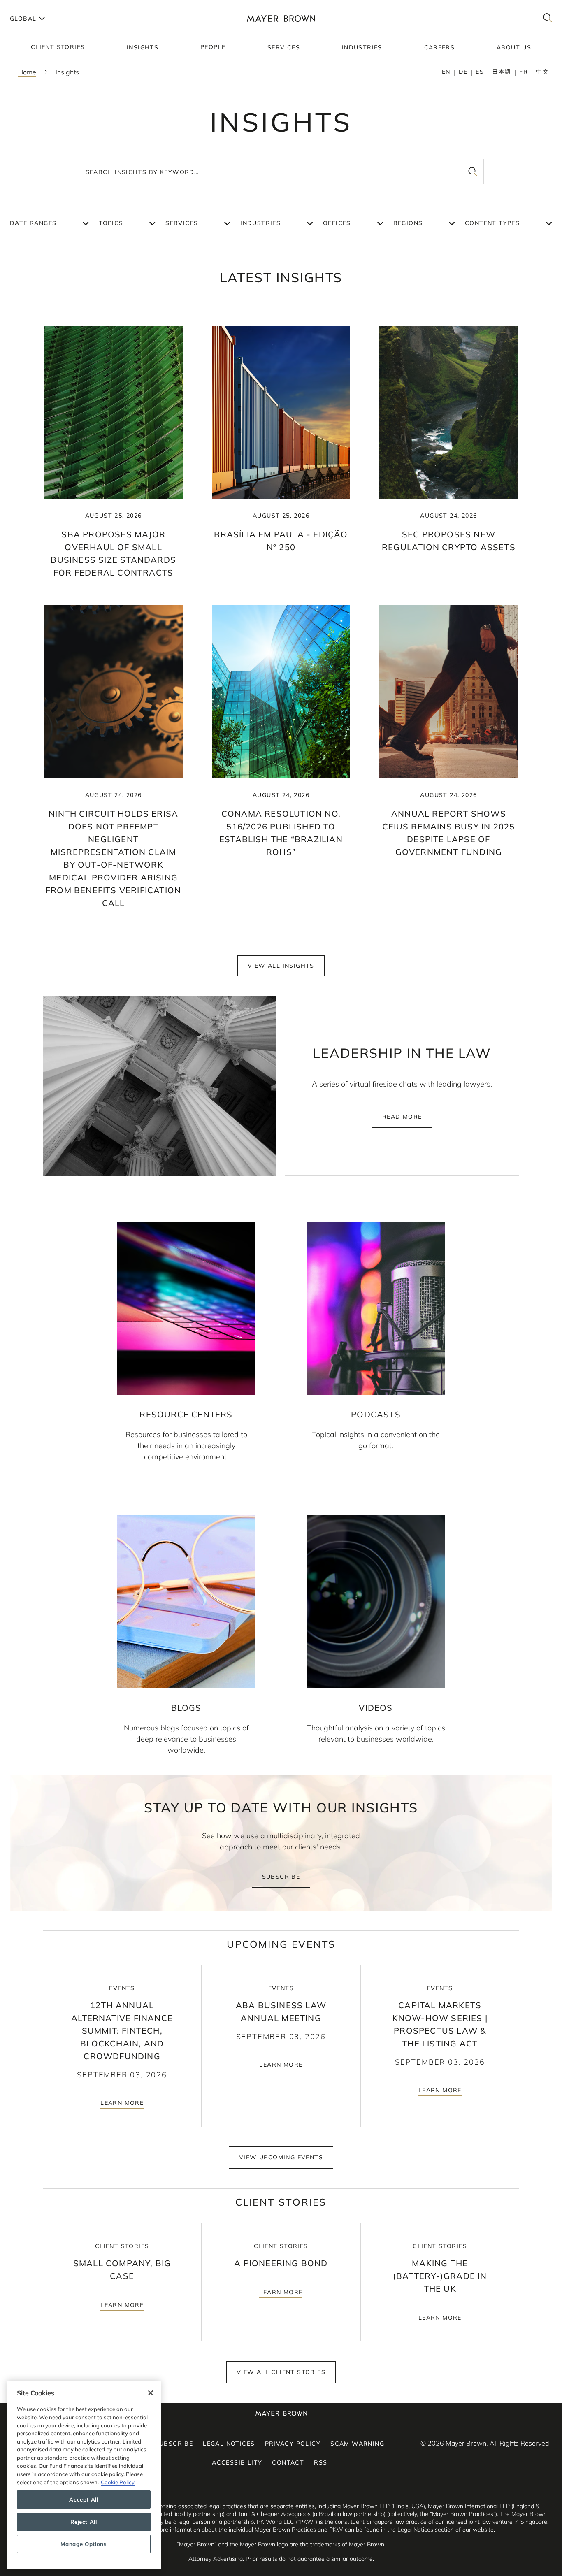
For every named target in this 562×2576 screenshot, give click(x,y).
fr (524, 72)
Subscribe (281, 1877)
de (463, 72)
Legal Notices (229, 2444)
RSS (320, 2462)
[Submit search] (473, 172)
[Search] (548, 18)
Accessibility (237, 2462)
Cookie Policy (118, 2482)
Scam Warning (357, 2444)
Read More (402, 1117)
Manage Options (84, 2544)
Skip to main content (40, 7)
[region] (84, 2475)
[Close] (151, 2393)
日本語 (502, 72)
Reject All (84, 2522)
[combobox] (281, 172)
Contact (288, 2462)
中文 (542, 72)
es (480, 72)
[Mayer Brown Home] (281, 18)
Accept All (84, 2499)
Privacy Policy (293, 2444)
